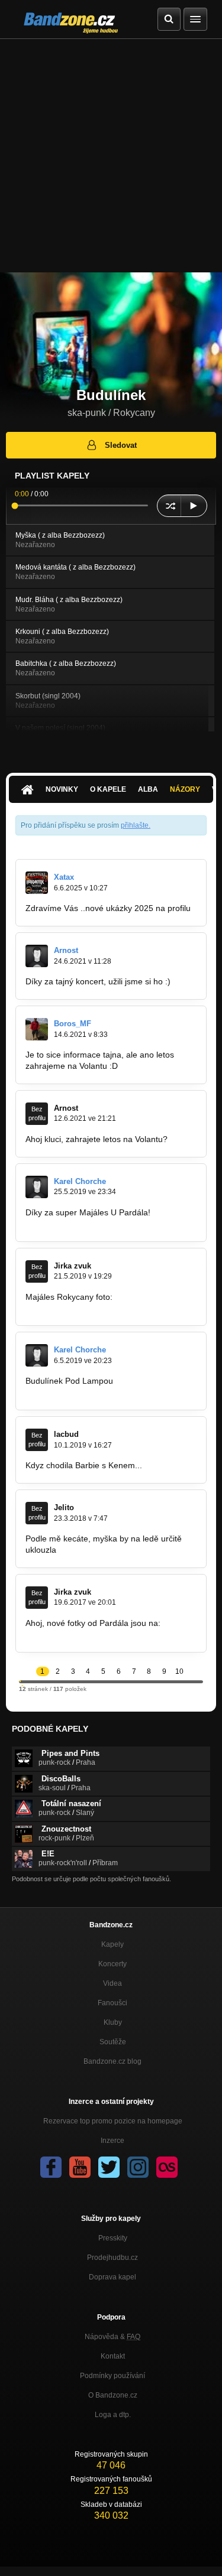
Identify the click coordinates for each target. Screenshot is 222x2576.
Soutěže (113, 2042)
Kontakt (113, 2356)
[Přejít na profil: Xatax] (37, 883)
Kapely (112, 1944)
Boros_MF (73, 1024)
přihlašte (135, 825)
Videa (112, 1983)
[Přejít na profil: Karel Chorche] (37, 1187)
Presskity (113, 2238)
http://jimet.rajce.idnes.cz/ (73, 1634)
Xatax (64, 877)
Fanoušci (112, 2003)
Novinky (62, 789)
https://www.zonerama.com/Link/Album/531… (110, 1224)
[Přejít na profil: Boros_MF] (37, 1029)
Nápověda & (112, 2337)
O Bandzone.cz (113, 2395)
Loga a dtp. (113, 2415)
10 (179, 1671)
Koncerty (112, 1964)
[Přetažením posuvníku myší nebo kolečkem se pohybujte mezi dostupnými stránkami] (20, 1681)
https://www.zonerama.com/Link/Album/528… (110, 1392)
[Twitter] (109, 2167)
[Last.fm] (167, 2167)
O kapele (108, 789)
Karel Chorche (80, 1181)
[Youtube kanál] (80, 2167)
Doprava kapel (112, 2277)
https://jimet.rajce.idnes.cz (74, 1307)
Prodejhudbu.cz (112, 2258)
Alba (148, 789)
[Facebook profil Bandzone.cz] (51, 2167)
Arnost (66, 950)
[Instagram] (138, 2167)
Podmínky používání (112, 2376)
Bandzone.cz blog (112, 2061)
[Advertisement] (111, 156)
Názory (185, 789)
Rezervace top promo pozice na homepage (113, 2121)
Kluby (113, 2022)
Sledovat (121, 445)
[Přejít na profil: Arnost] (37, 956)
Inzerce (112, 2141)
